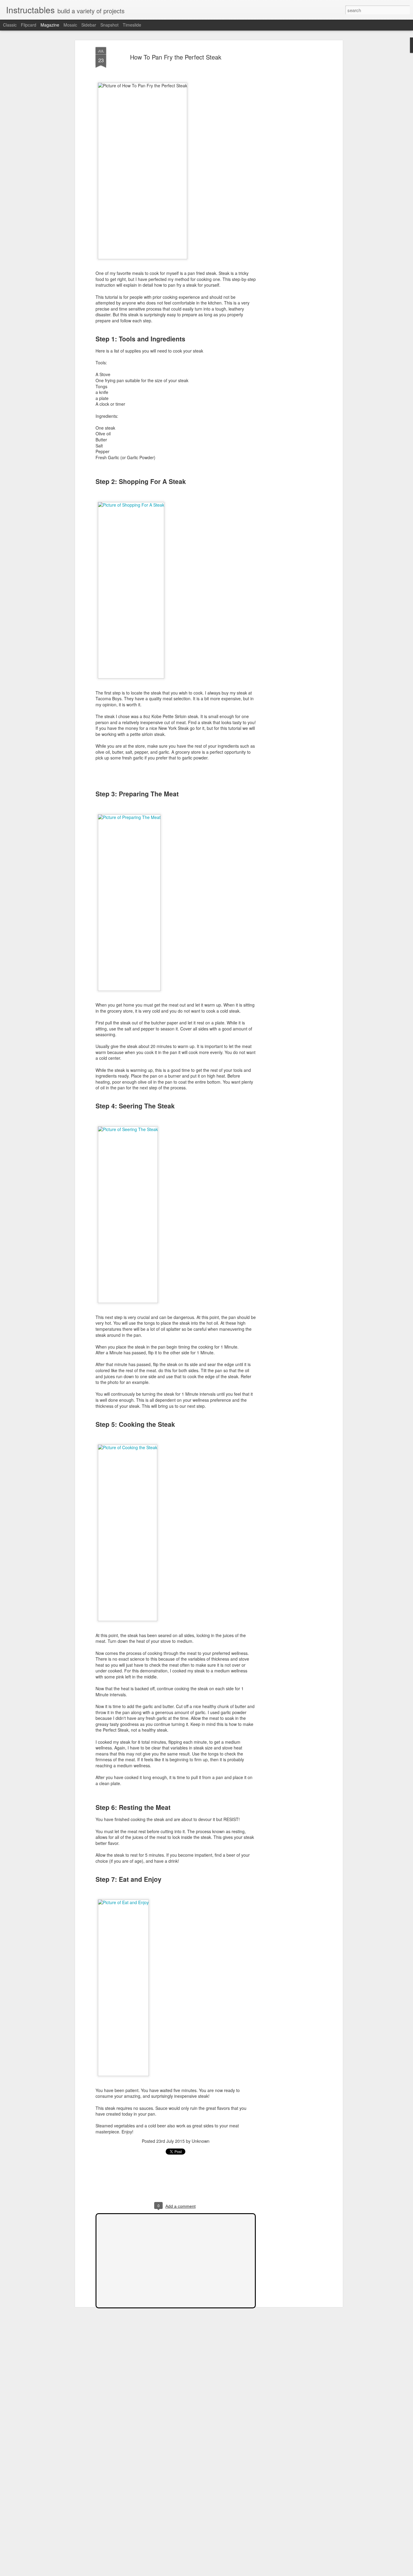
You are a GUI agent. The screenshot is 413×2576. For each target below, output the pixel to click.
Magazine (50, 25)
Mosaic (70, 25)
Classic (10, 25)
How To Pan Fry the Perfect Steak (176, 57)
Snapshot (109, 25)
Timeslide (132, 25)
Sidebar (89, 25)
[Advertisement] (289, 142)
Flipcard (29, 25)
